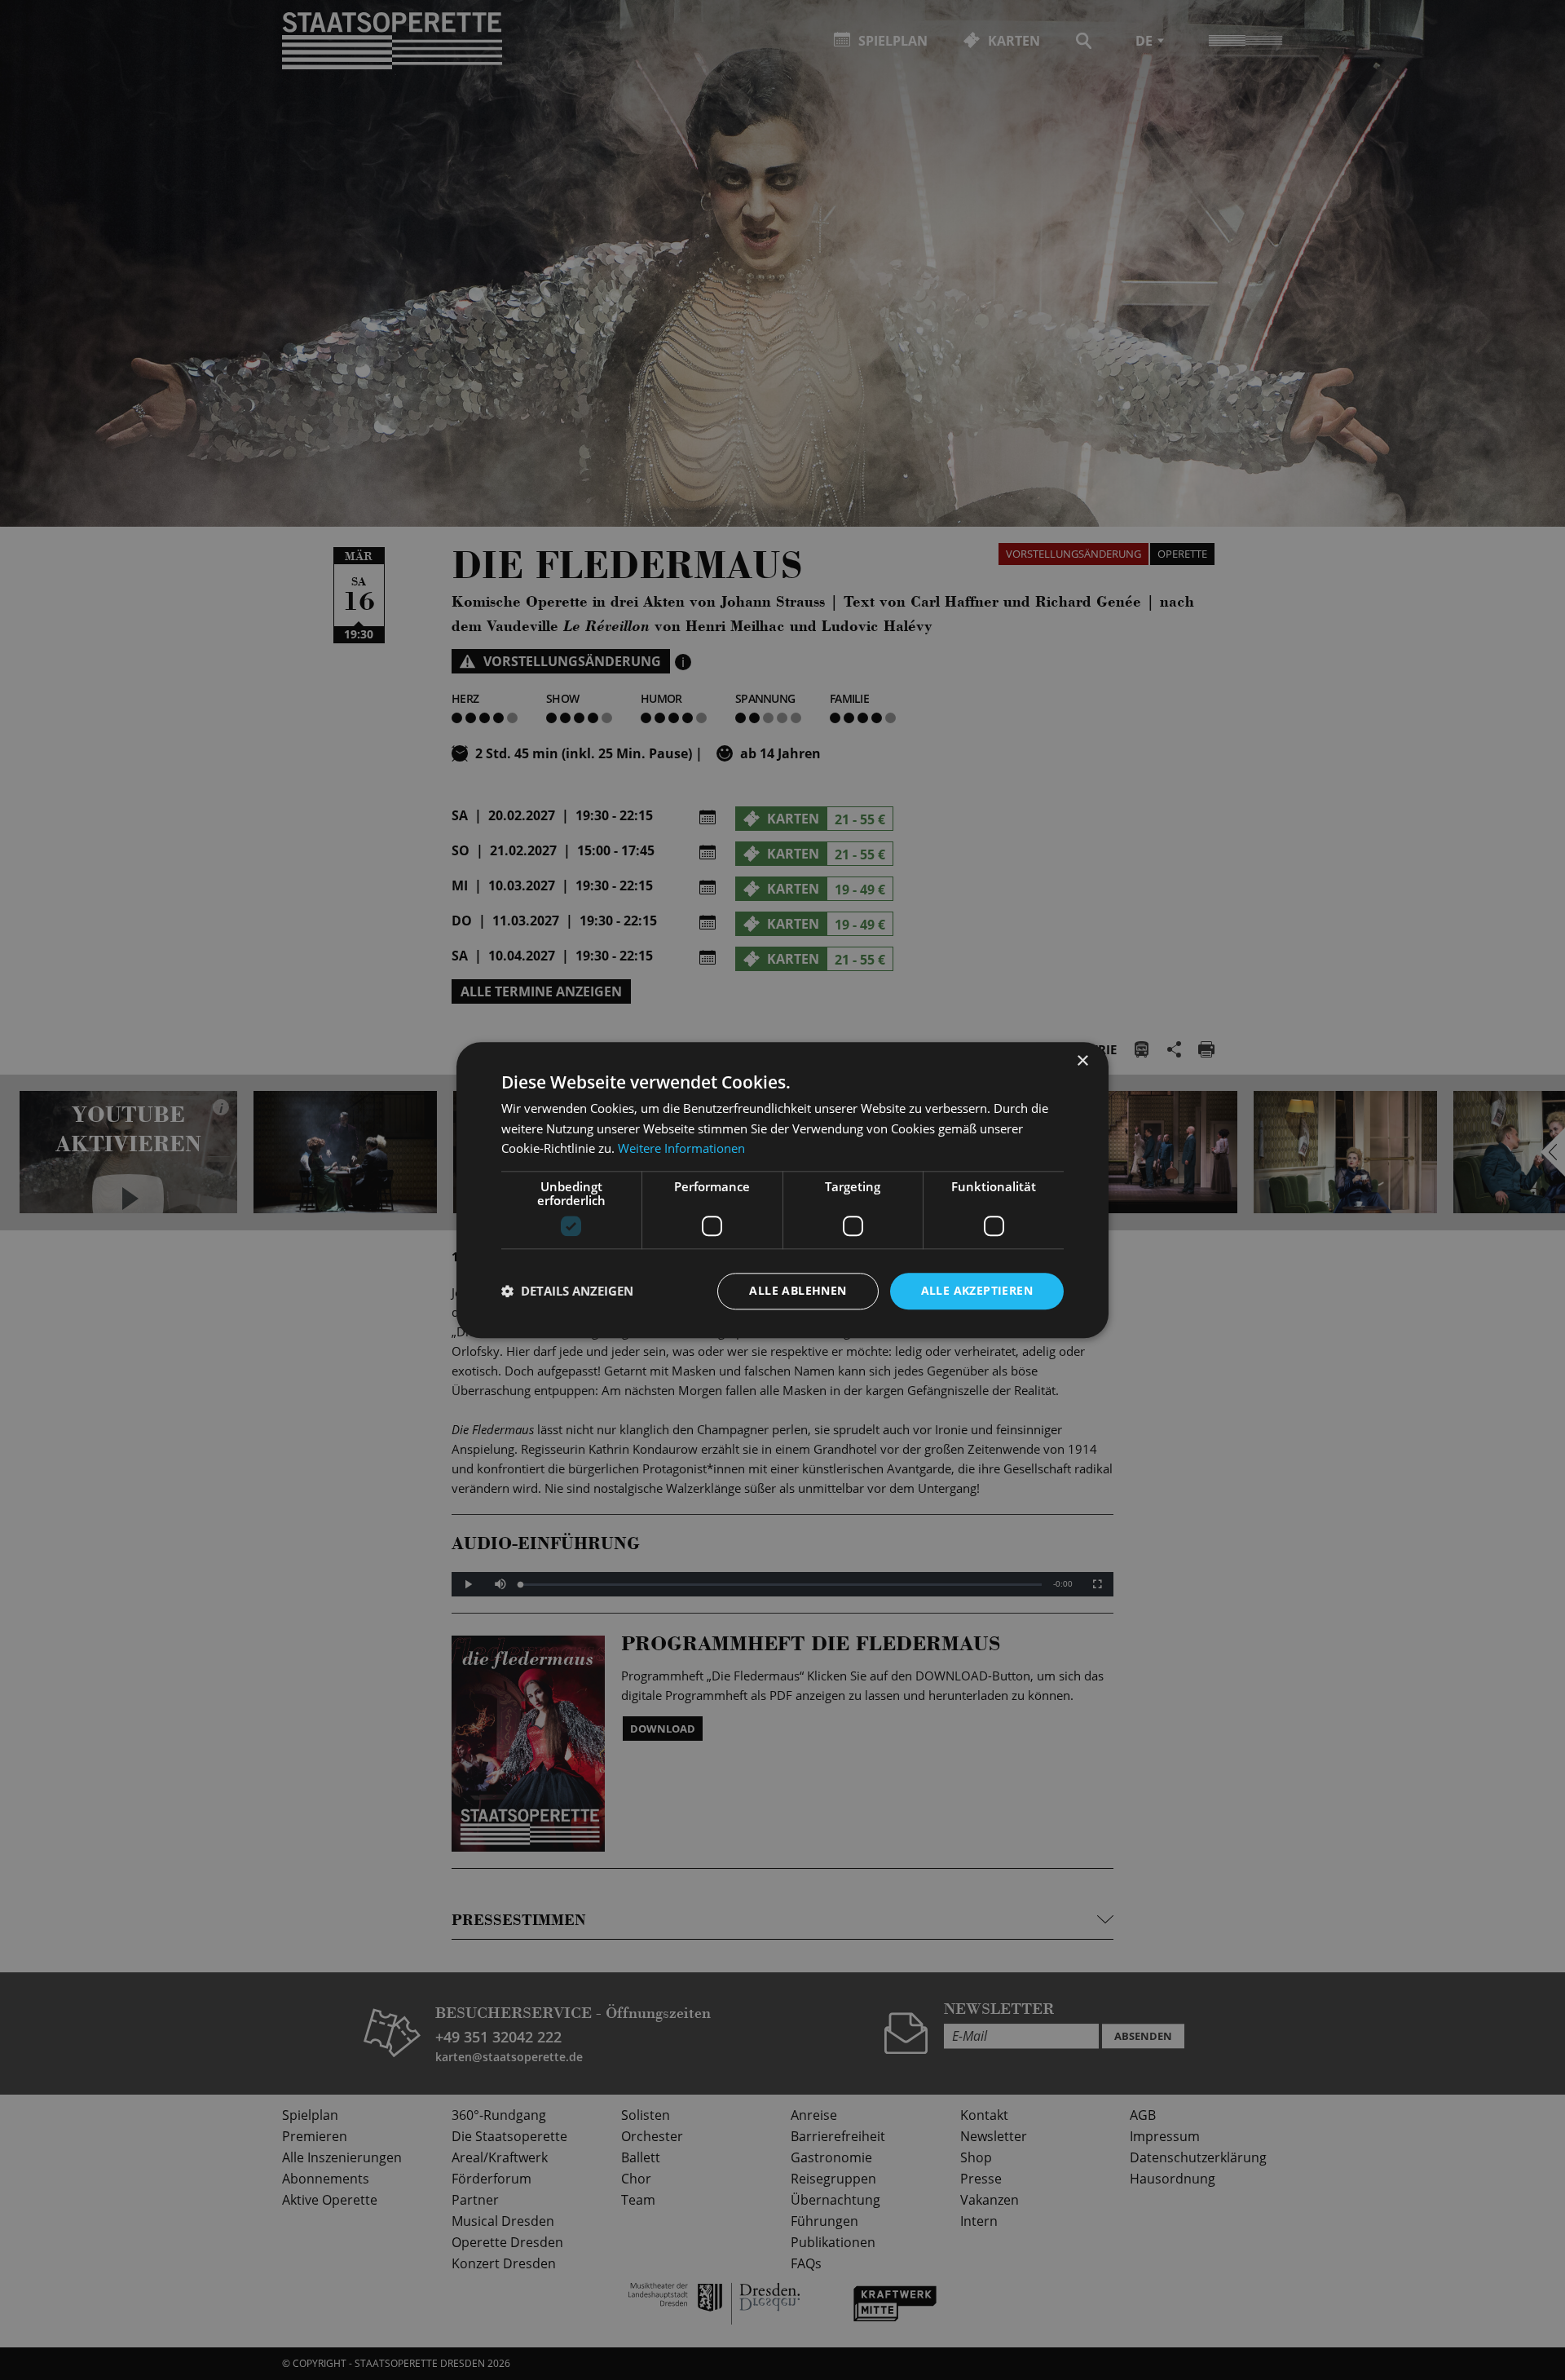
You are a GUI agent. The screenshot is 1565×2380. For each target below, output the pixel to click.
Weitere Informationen (681, 1149)
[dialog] (782, 1190)
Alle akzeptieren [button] (977, 1290)
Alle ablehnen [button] (798, 1290)
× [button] (1082, 1061)
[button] (567, 1292)
